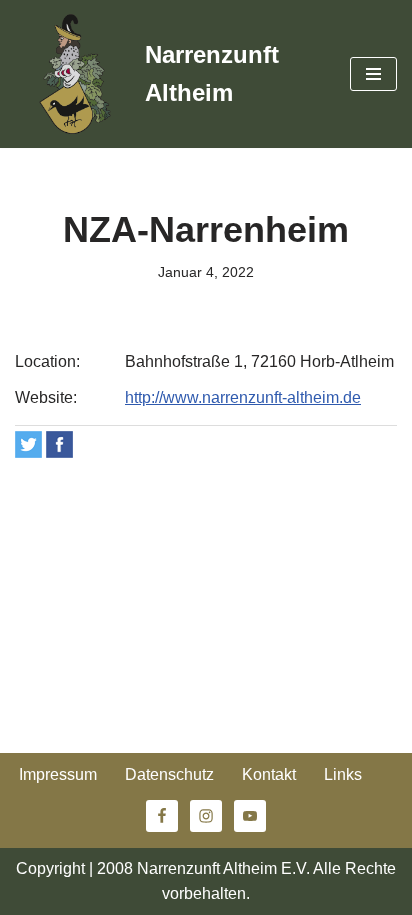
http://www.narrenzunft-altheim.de (243, 397)
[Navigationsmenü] (373, 74)
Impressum (58, 774)
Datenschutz (169, 774)
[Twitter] (28, 444)
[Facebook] (59, 444)
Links (343, 774)
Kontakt (269, 774)
